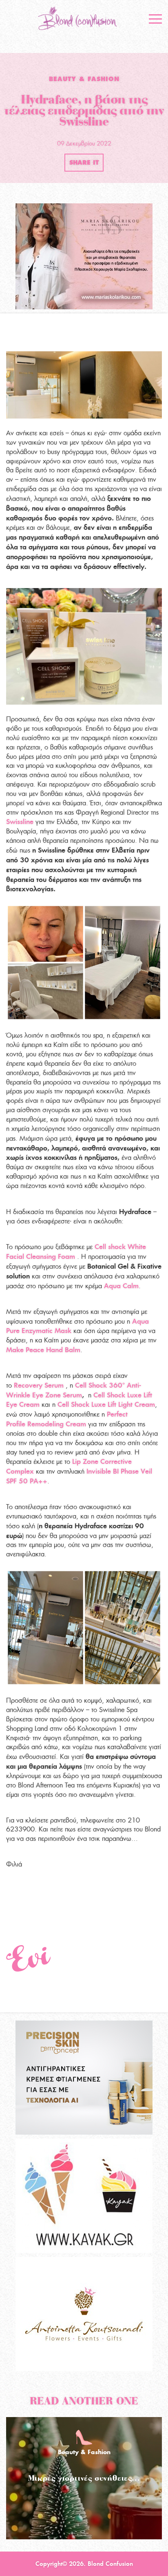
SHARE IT (84, 163)
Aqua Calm (121, 1286)
